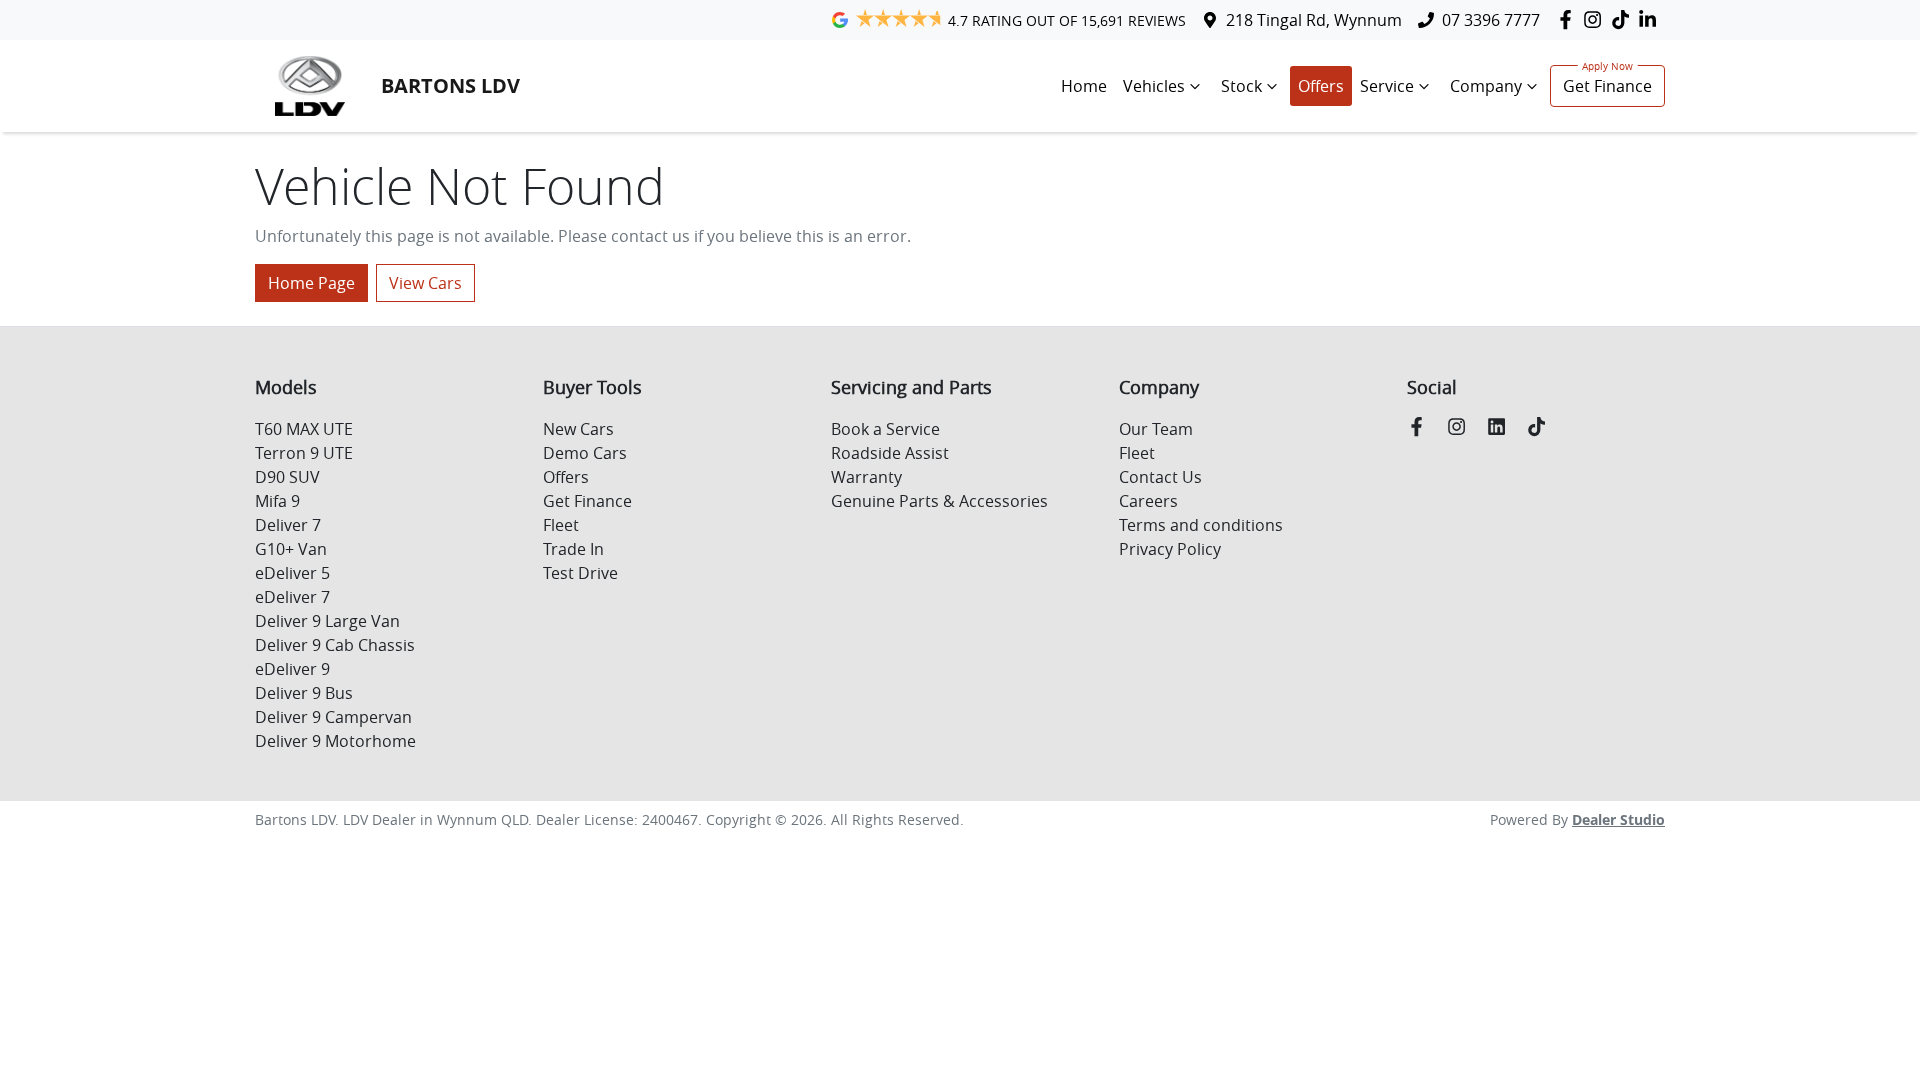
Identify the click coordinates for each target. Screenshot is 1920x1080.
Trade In (573, 549)
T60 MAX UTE (304, 429)
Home (1084, 86)
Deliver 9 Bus (304, 693)
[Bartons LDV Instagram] (1596, 19)
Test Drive (580, 573)
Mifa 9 (277, 501)
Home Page (311, 283)
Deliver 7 (288, 525)
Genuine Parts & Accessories (939, 501)
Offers (1321, 86)
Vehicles (1154, 86)
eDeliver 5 (292, 573)
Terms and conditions (1201, 525)
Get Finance (1607, 86)
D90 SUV (287, 477)
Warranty (866, 477)
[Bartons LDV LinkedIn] (1651, 19)
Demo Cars (585, 453)
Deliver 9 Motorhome (335, 741)
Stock (1241, 86)
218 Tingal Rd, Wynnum (1314, 20)
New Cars (578, 429)
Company (1486, 86)
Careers (1148, 501)
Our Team (1156, 429)
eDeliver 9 (292, 669)
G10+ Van (291, 549)
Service (1387, 86)
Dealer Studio (1618, 819)
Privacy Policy (1170, 549)
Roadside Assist (890, 453)
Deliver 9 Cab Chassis (335, 645)
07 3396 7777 (1491, 20)
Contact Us (1160, 477)
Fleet (561, 525)
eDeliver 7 (292, 597)
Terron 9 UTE (304, 453)
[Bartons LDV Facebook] (1569, 19)
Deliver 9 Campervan (333, 717)
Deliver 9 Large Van (327, 621)
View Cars (425, 283)
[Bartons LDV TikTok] (1540, 426)
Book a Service (885, 429)
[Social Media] (1624, 19)
